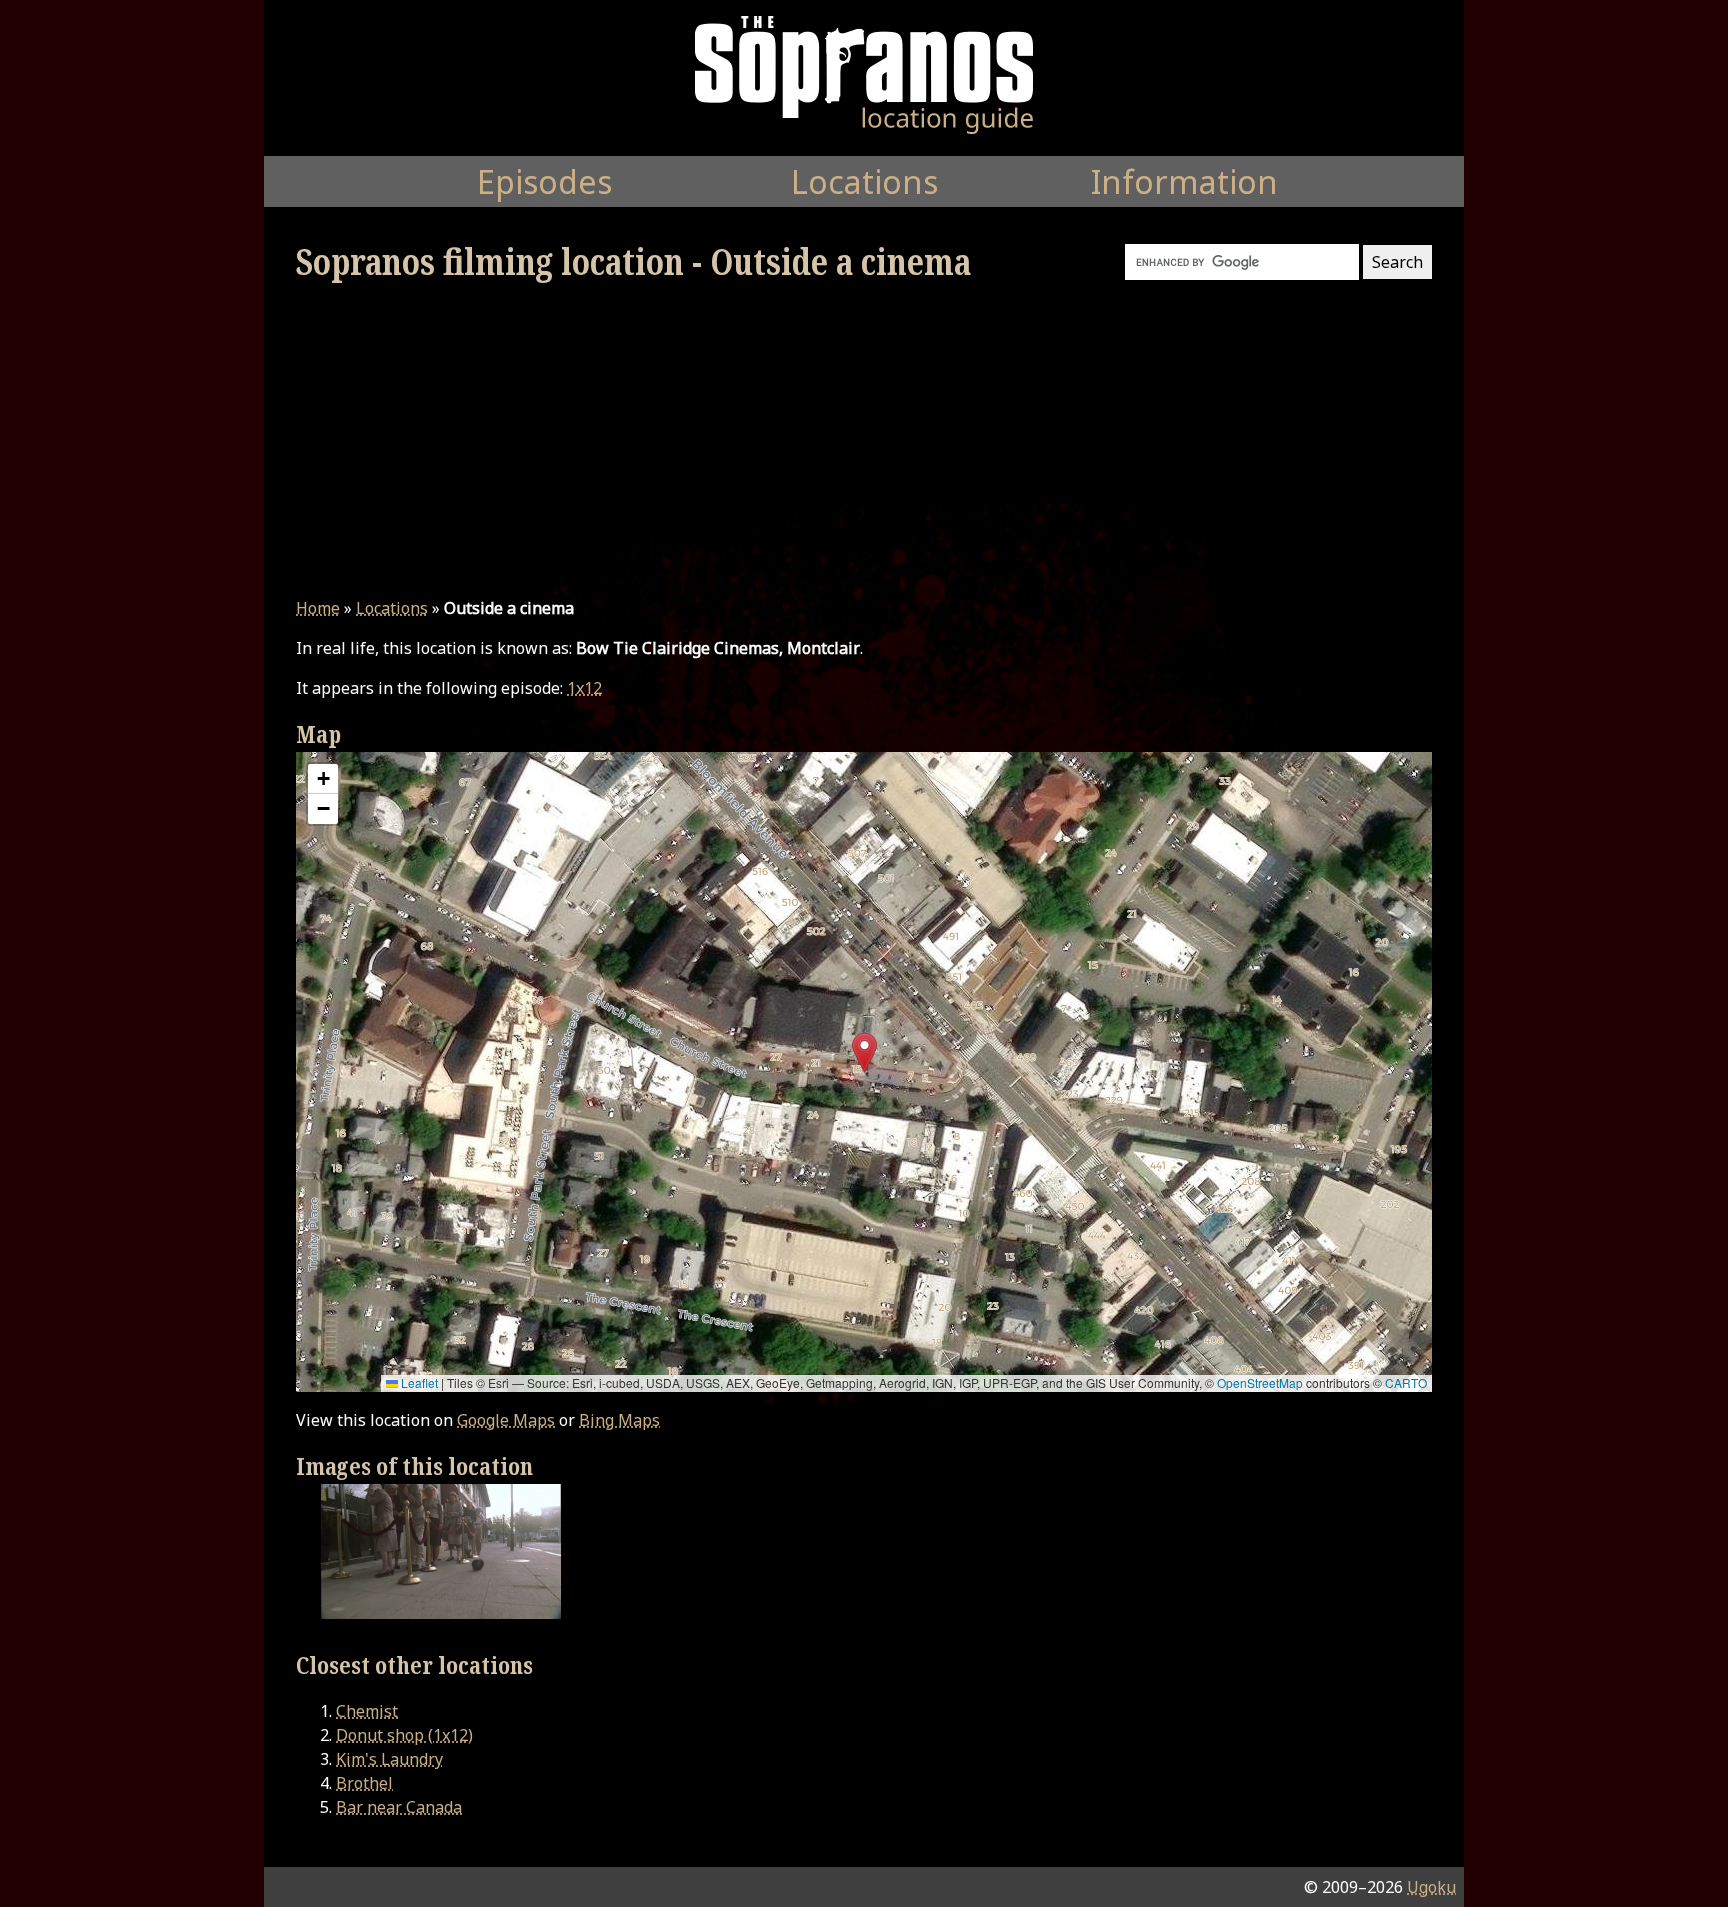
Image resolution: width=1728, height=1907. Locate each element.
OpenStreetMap (1260, 1382)
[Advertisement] (864, 440)
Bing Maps (619, 1420)
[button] (864, 1052)
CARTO (1406, 1382)
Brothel (364, 1783)
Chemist (367, 1711)
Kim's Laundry (389, 1759)
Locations (392, 608)
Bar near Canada (399, 1807)
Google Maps (506, 1420)
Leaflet (418, 1382)
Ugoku (1431, 1887)
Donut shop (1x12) (404, 1735)
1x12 (584, 688)
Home (318, 608)
